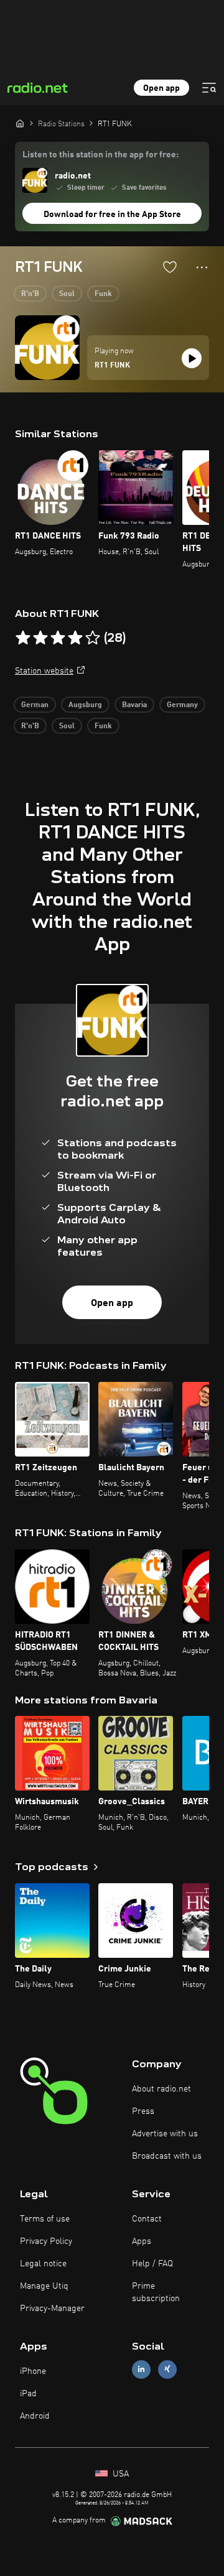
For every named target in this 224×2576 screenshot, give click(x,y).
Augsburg (85, 705)
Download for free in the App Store (112, 215)
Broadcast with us (167, 2156)
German (35, 705)
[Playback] (192, 358)
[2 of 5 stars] (40, 638)
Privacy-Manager (52, 2309)
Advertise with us (165, 2134)
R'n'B (30, 294)
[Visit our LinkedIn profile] (141, 2369)
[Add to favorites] (170, 267)
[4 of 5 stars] (75, 638)
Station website (44, 671)
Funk (103, 294)
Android (35, 2416)
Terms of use (45, 2219)
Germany (182, 705)
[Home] (20, 123)
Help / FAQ (152, 2264)
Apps (142, 2241)
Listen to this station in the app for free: (100, 155)
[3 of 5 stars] (58, 638)
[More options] (202, 267)
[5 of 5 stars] (93, 638)
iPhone (33, 2371)
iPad (28, 2394)
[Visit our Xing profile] (167, 2369)
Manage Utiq (44, 2286)
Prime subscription (156, 2292)
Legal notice (43, 2264)
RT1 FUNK (112, 366)
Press (143, 2111)
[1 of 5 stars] (23, 638)
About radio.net (161, 2089)
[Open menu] (209, 88)
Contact (147, 2219)
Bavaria (134, 705)
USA (119, 2474)
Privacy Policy (46, 2241)
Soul (67, 294)
